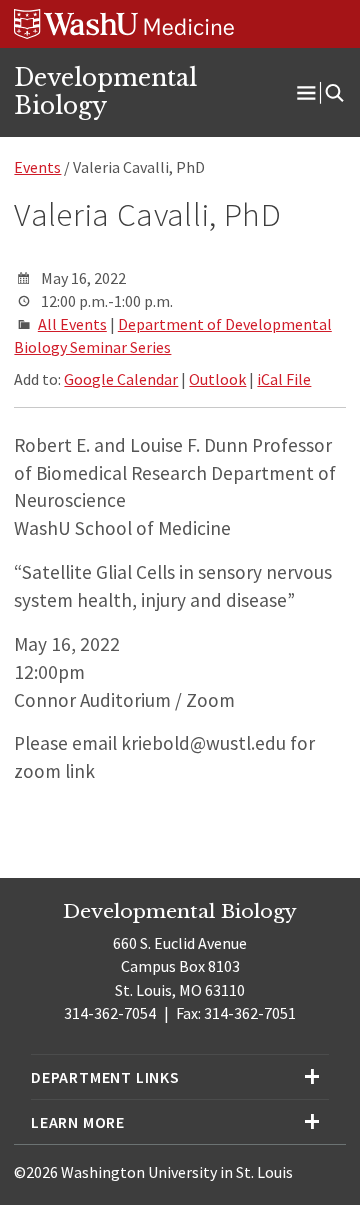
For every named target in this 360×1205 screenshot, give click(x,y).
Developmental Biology (105, 92)
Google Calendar (121, 379)
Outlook (217, 379)
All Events (72, 324)
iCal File (284, 379)
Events (37, 167)
